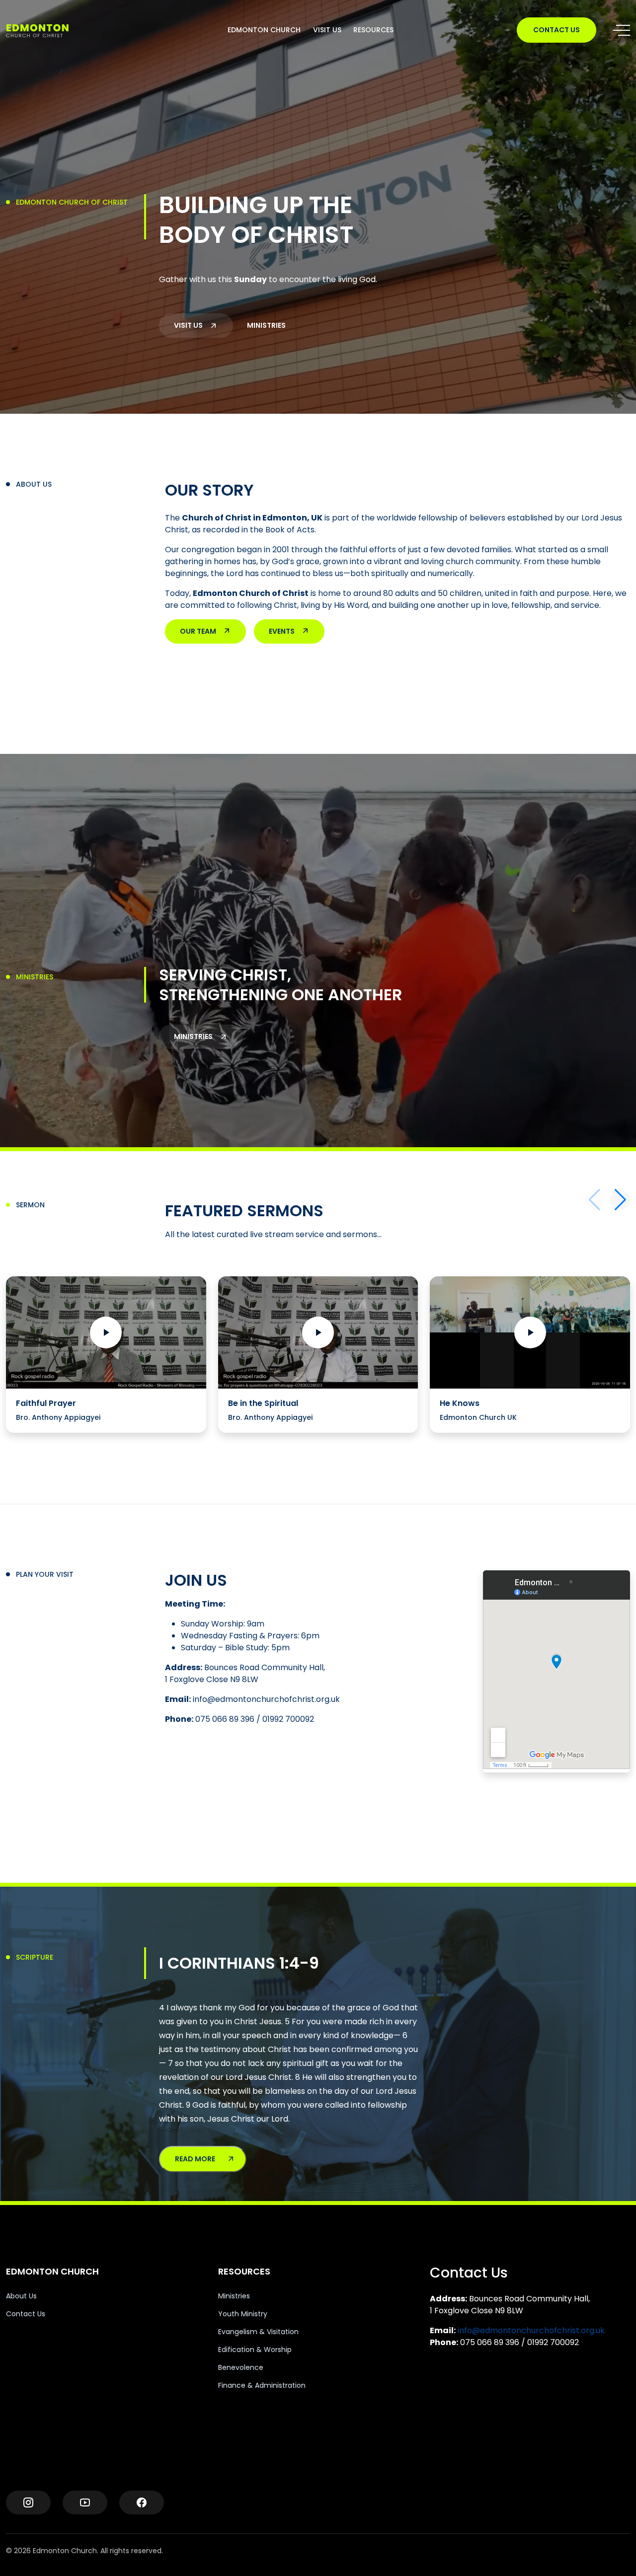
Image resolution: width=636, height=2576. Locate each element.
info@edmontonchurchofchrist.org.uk (531, 2330)
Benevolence (241, 2367)
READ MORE (195, 2159)
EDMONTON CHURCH (264, 30)
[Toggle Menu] (622, 30)
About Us (21, 2296)
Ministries (234, 2296)
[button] (620, 1200)
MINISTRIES (266, 325)
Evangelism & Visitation (258, 2332)
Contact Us (26, 2314)
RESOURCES (373, 30)
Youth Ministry (243, 2314)
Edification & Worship (255, 2350)
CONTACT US (556, 30)
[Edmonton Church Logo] (55, 30)
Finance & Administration (262, 2385)
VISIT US (327, 30)
